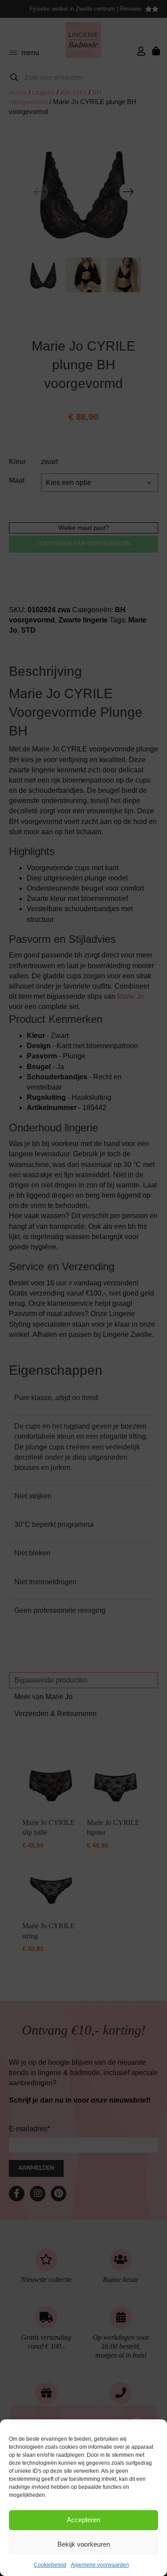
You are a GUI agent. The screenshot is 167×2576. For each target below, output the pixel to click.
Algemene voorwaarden (100, 2565)
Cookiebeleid (50, 2565)
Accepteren (83, 2520)
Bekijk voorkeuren (84, 2544)
